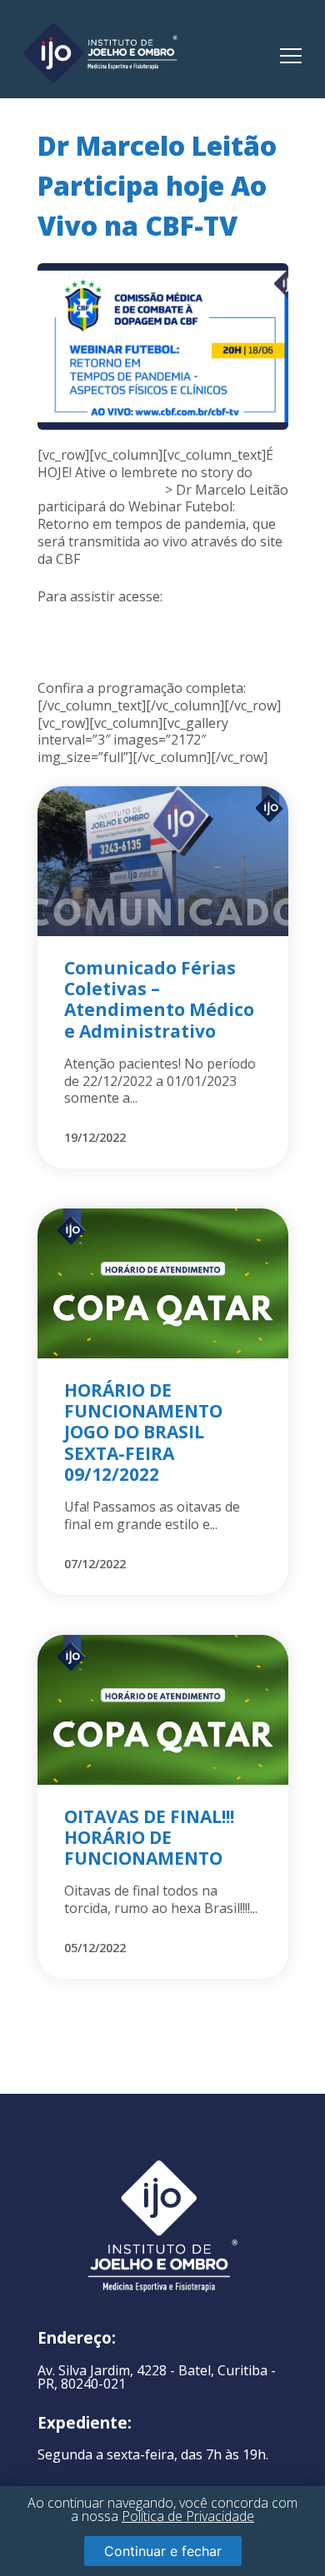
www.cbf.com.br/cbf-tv (106, 613)
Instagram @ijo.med (100, 490)
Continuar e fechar (163, 2551)
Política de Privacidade (188, 2516)
